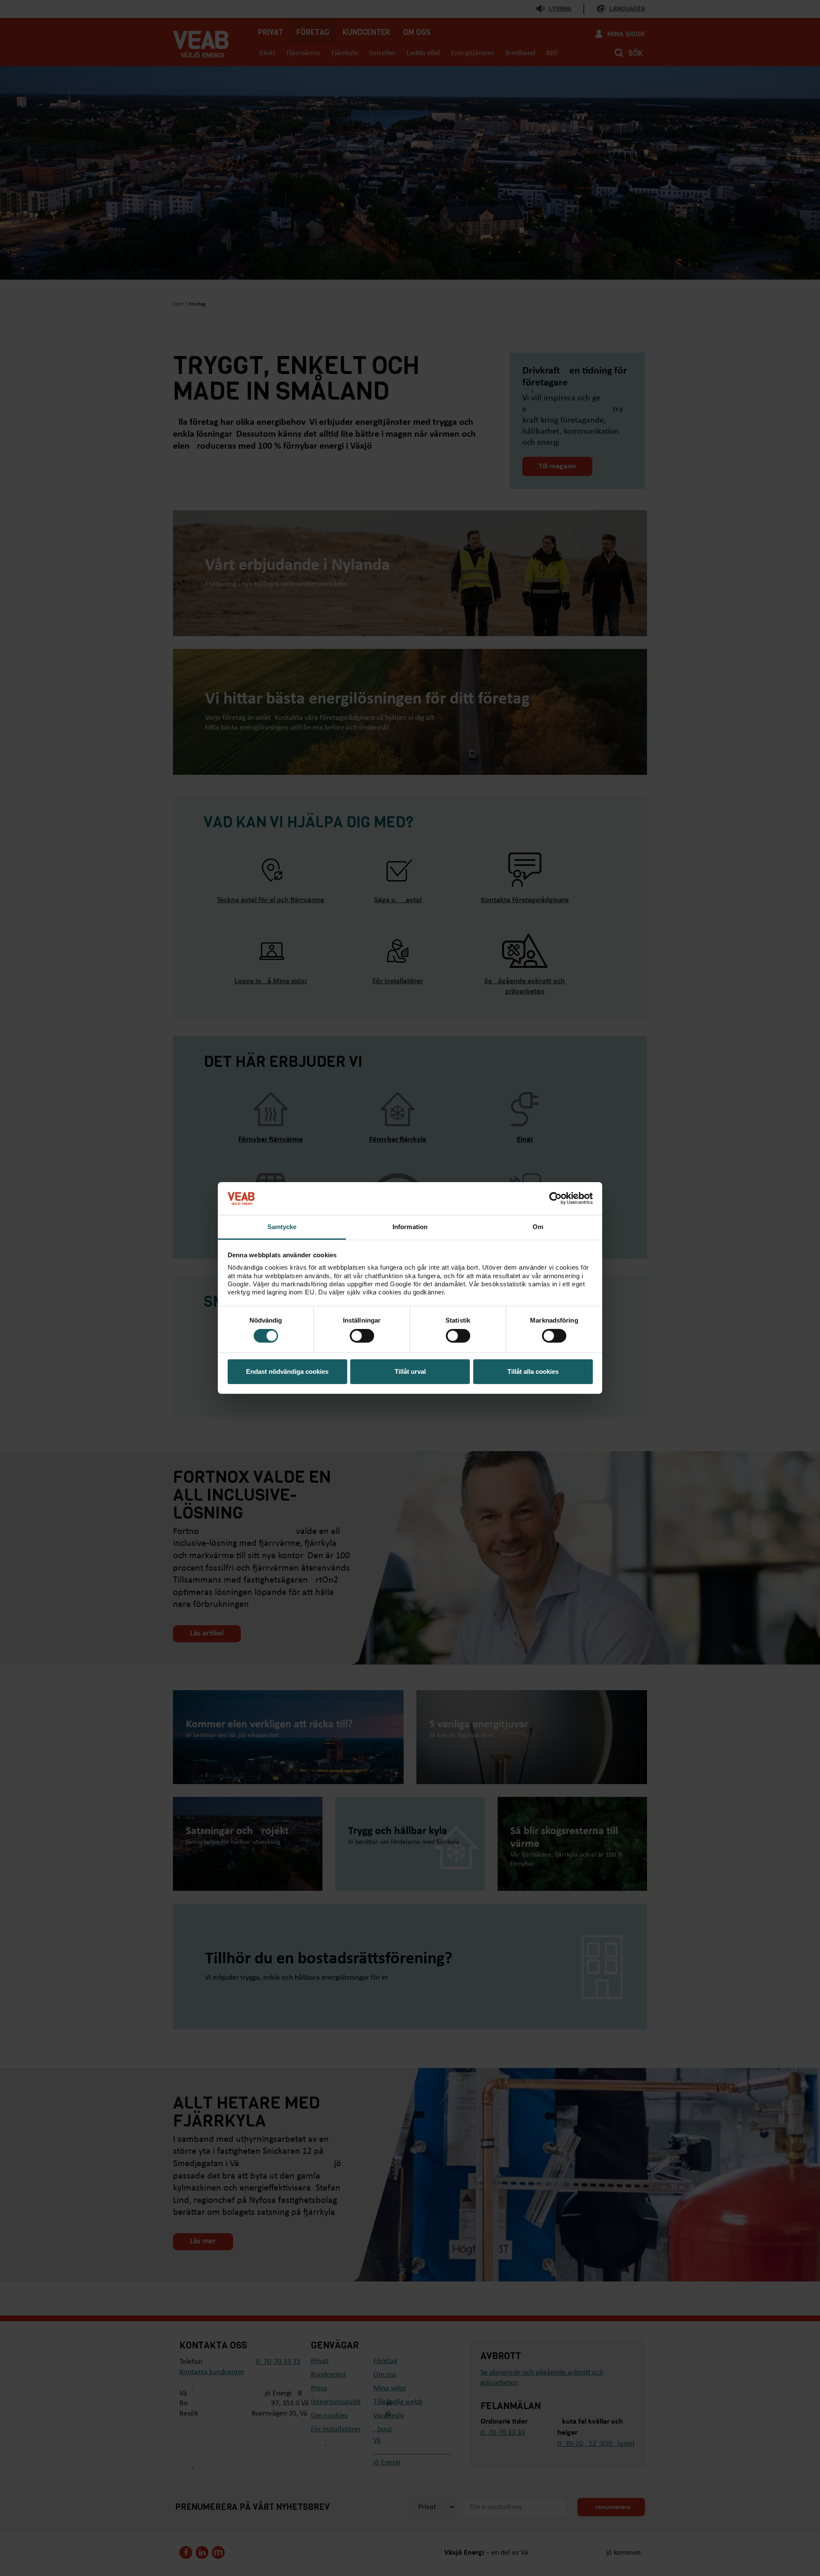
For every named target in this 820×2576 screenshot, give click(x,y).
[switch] (362, 1336)
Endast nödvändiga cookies (287, 1371)
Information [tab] (410, 1227)
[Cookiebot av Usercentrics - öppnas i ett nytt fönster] (555, 1198)
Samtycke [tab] (282, 1227)
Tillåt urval (410, 1371)
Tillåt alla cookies (533, 1371)
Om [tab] (538, 1227)
